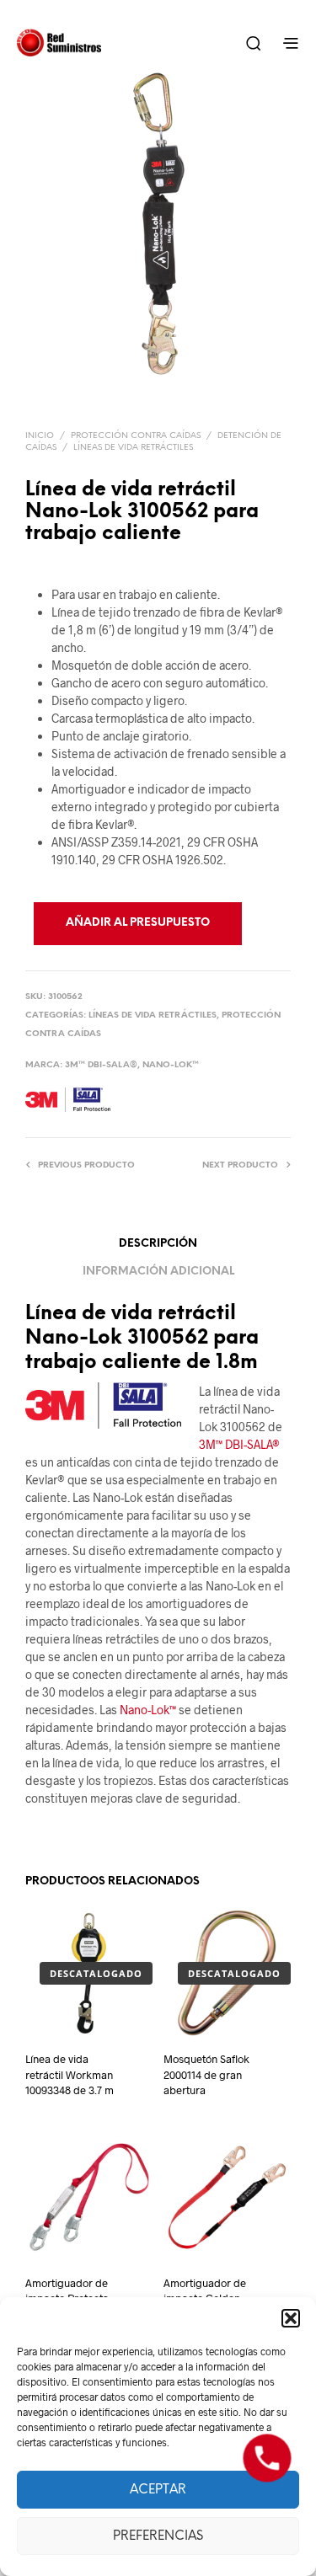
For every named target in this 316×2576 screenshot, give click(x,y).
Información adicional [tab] (158, 1272)
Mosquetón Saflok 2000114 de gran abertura (206, 2074)
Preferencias (158, 2536)
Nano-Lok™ (171, 1065)
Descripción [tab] (158, 1244)
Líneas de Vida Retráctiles (133, 448)
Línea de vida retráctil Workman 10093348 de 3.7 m (70, 2074)
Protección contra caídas (136, 436)
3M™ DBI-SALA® (101, 1065)
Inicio (40, 436)
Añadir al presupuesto (138, 923)
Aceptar (158, 2490)
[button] (291, 2318)
